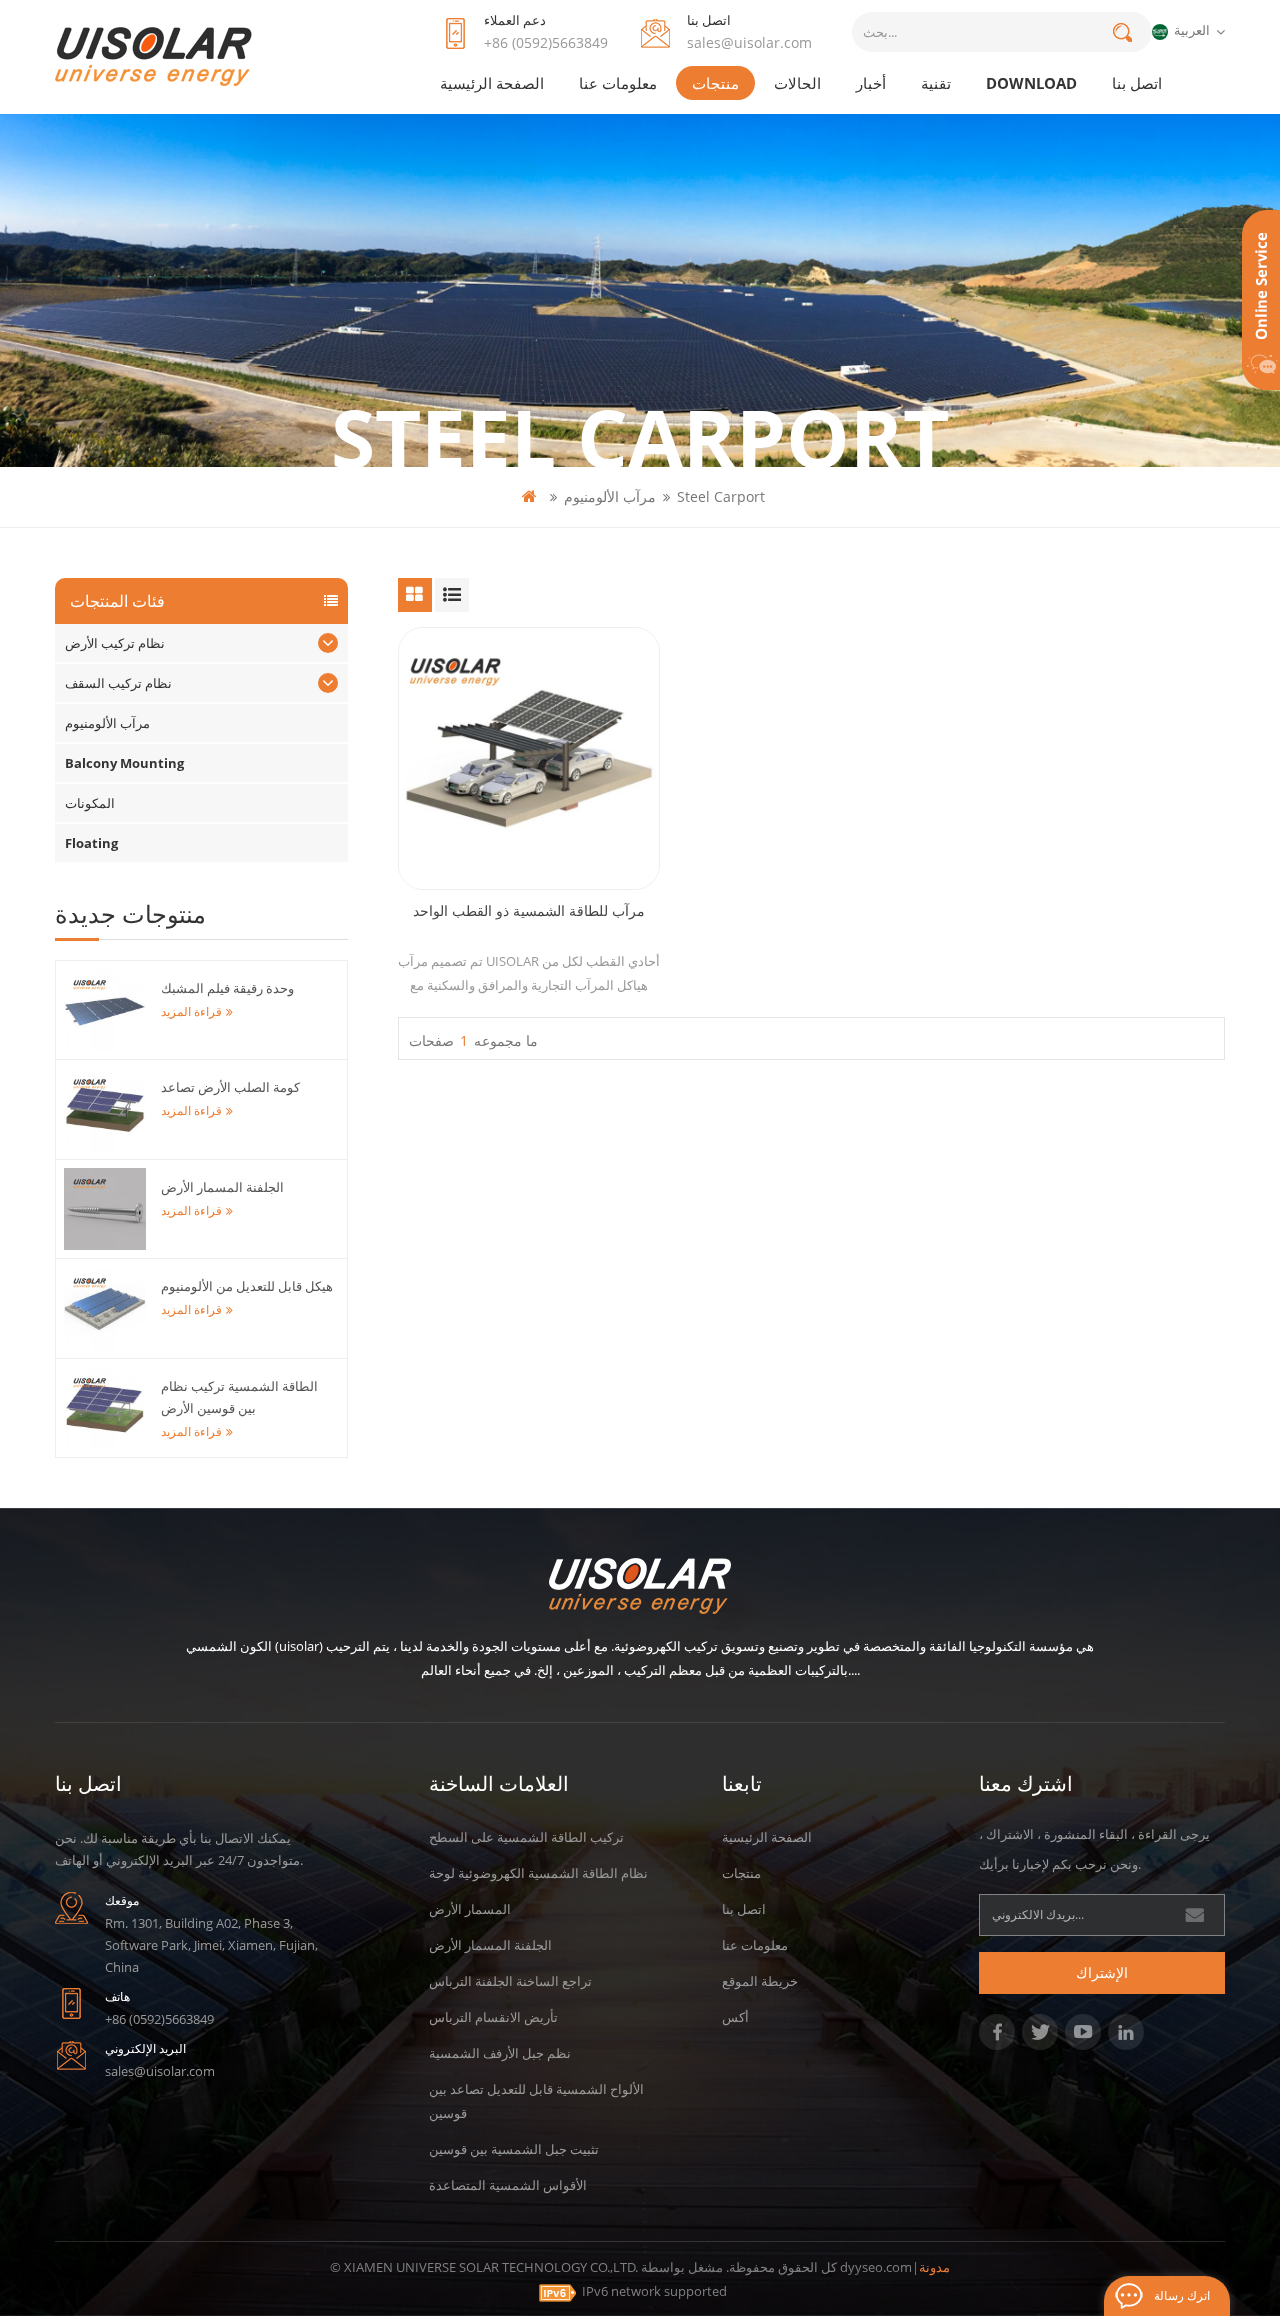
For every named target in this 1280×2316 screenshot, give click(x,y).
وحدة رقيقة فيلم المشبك (227, 988)
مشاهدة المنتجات (538, 809)
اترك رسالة (1182, 2295)
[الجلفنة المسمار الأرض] (105, 1209)
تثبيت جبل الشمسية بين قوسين (514, 2149)
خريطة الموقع (760, 1981)
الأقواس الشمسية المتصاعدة (508, 2185)
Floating (91, 843)
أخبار (871, 83)
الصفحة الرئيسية (492, 83)
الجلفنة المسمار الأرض (222, 1187)
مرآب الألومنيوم (610, 496)
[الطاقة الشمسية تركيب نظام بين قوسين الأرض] (105, 1408)
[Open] (1261, 300)
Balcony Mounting (124, 763)
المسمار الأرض (470, 1909)
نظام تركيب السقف (118, 683)
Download (1031, 83)
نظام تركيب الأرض (115, 643)
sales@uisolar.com (749, 42)
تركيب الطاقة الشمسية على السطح (526, 1837)
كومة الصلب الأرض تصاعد (230, 1087)
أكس (735, 2017)
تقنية (936, 83)
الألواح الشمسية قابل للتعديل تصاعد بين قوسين (536, 2101)
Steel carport (721, 496)
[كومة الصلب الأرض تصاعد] (105, 1109)
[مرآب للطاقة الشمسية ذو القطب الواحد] (529, 758)
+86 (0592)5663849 (546, 42)
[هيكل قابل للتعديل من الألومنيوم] (105, 1308)
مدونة (934, 2267)
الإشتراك (1102, 1972)
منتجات (715, 83)
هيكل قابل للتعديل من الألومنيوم (247, 1286)
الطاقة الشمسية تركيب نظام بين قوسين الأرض (239, 1397)
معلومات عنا (618, 83)
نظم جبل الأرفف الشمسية (500, 2053)
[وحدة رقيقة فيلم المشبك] (105, 1010)
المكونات (90, 803)
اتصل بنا (1137, 83)
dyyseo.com (876, 2267)
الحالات (797, 83)
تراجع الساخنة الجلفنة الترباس (510, 1981)
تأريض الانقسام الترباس (493, 2017)
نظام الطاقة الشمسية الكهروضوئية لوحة (538, 1873)
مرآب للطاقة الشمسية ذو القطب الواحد (529, 910)
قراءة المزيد (191, 1011)
